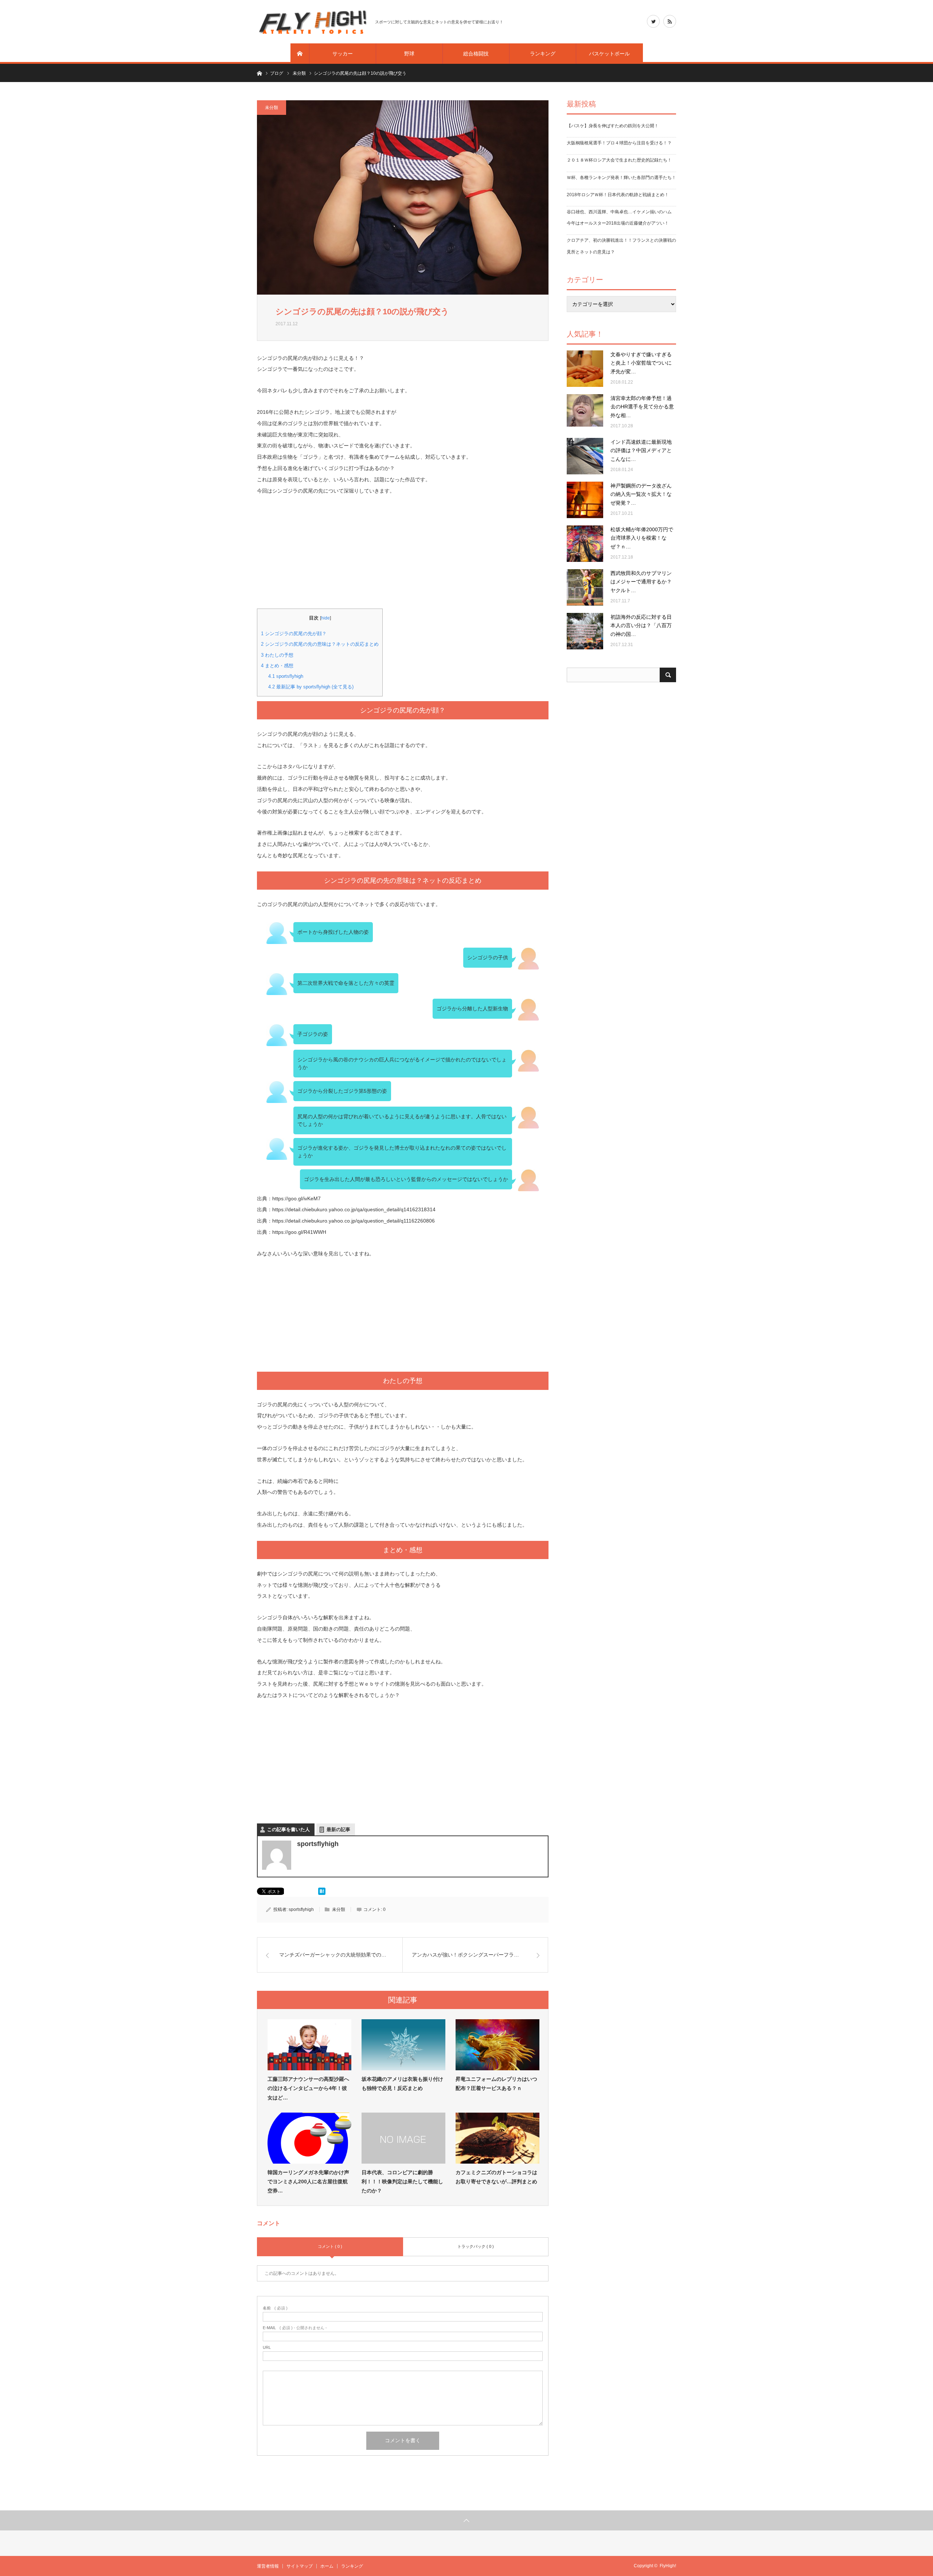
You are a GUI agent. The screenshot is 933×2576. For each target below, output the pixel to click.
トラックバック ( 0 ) (476, 2246)
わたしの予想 (277, 655)
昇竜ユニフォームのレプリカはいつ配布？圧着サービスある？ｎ (496, 2084)
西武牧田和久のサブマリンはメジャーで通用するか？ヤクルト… (641, 582)
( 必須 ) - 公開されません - (295, 2328)
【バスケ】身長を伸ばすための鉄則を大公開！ (613, 126)
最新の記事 (338, 1829)
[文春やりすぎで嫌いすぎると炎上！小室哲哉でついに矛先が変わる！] (585, 369)
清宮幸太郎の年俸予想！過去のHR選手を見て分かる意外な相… (642, 407)
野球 (409, 54)
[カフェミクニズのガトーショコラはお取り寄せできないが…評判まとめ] (497, 2138)
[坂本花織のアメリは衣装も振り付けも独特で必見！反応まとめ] (403, 2045)
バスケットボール (609, 54)
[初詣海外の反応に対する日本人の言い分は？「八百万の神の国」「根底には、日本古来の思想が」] (585, 631)
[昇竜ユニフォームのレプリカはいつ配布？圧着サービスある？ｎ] (497, 2045)
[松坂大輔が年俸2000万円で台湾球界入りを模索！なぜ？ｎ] (585, 544)
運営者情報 (268, 2566)
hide (325, 618)
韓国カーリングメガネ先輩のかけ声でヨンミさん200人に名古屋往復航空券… (308, 2181)
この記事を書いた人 (288, 1829)
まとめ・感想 (277, 666)
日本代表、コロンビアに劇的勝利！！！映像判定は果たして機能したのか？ (402, 2181)
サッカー (343, 54)
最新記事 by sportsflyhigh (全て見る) (311, 687)
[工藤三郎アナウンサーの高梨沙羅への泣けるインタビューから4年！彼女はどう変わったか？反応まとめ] (309, 2045)
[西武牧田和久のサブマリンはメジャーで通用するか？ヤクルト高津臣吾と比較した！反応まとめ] (585, 587)
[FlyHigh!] (312, 22)
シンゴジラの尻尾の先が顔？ (294, 634)
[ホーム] (300, 54)
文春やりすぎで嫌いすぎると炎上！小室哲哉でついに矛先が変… (641, 363)
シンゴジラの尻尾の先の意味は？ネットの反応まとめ (320, 644)
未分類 (272, 108)
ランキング (543, 54)
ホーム (327, 2566)
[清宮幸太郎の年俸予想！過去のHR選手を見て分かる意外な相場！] (585, 412)
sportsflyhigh (286, 676)
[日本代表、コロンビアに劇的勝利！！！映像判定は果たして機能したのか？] (403, 2138)
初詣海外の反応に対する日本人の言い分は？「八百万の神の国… (641, 626)
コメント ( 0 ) (330, 2246)
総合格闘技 (476, 54)
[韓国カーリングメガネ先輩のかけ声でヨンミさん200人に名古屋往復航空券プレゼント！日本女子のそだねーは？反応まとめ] (309, 2138)
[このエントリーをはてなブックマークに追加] (322, 1893)
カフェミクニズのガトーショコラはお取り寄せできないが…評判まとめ (496, 2177)
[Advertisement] (403, 557)
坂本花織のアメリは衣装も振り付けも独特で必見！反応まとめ (402, 2084)
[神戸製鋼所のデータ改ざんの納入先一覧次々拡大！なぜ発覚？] (585, 500)
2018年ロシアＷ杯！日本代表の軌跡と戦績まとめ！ (618, 195)
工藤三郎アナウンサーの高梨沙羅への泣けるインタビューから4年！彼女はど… (308, 2088)
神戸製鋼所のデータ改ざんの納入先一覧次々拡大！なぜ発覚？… (641, 494)
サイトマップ (300, 2566)
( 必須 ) (275, 2308)
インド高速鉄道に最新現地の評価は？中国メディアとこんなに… (641, 451)
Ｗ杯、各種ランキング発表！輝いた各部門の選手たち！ (621, 178)
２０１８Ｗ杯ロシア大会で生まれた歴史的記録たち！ (619, 160)
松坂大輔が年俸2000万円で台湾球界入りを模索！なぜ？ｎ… (642, 538)
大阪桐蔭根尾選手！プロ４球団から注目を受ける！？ (619, 143)
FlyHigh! (668, 2566)
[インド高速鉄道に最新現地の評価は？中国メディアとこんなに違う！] (585, 456)
